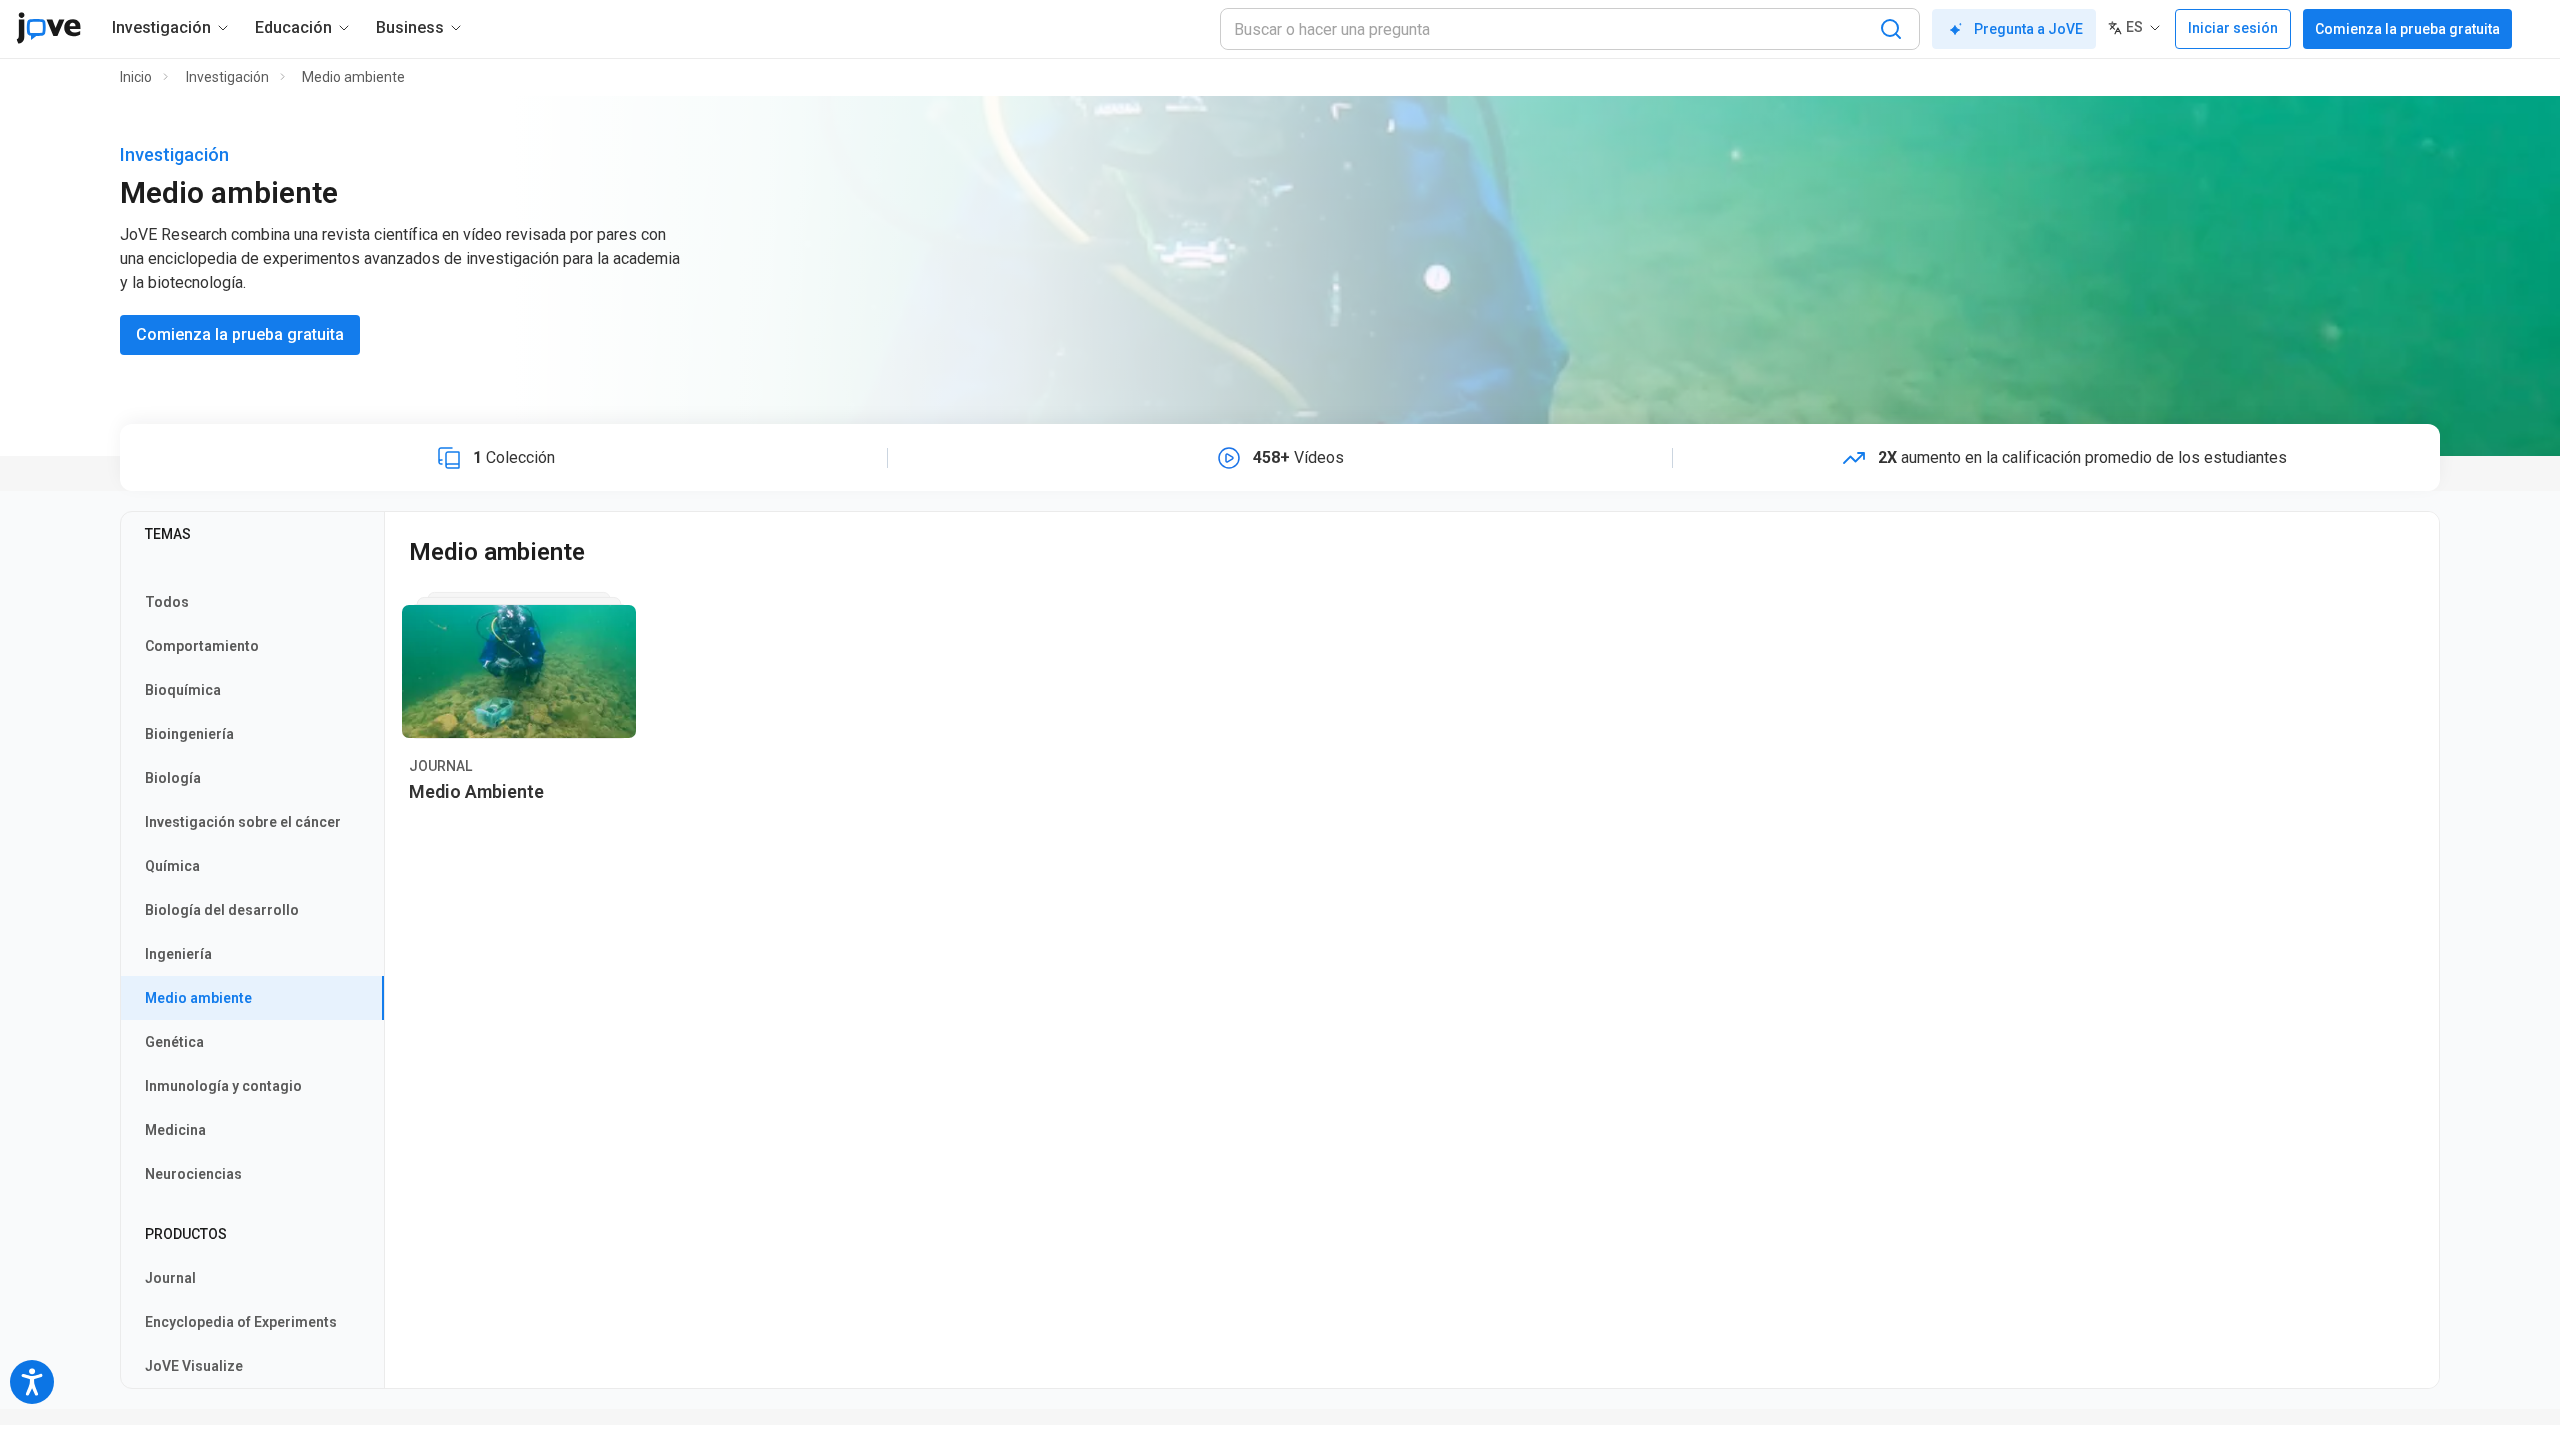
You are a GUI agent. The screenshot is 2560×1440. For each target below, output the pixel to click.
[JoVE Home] (48, 28)
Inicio (136, 77)
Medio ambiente (353, 77)
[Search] (1891, 29)
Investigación (227, 77)
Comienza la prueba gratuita (2407, 29)
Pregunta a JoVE (2028, 29)
